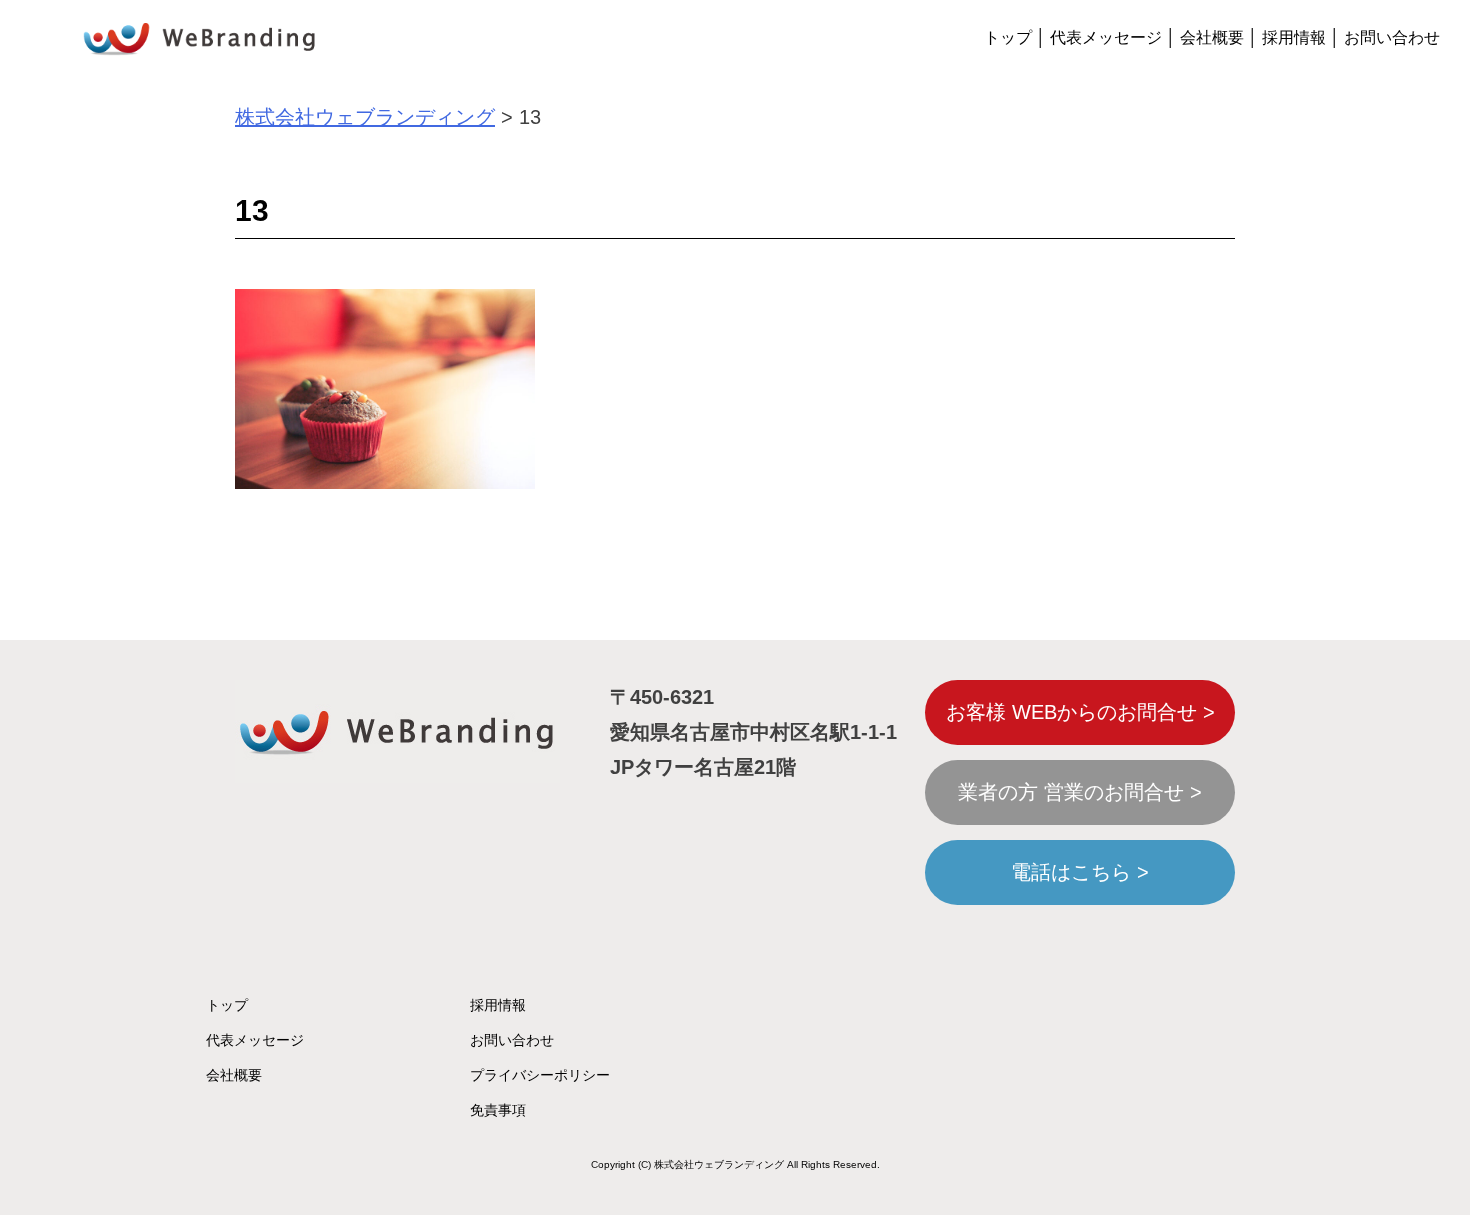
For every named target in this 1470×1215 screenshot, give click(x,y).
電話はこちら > (1080, 872)
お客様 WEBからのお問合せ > (1080, 712)
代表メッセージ (1106, 37)
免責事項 (498, 1110)
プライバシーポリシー (540, 1075)
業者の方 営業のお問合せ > (1080, 792)
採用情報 (1294, 37)
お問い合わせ (1392, 37)
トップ (1008, 37)
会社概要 (1212, 37)
